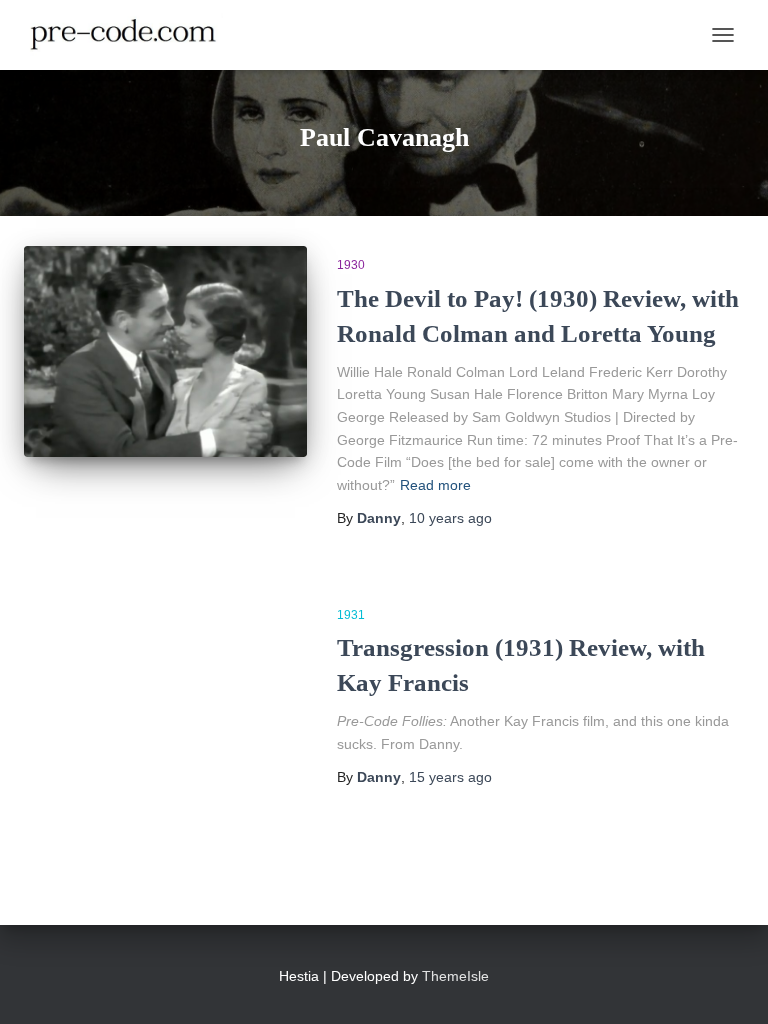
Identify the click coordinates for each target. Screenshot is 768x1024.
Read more (435, 485)
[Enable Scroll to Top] (728, 984)
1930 (351, 265)
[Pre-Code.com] (131, 35)
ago (450, 518)
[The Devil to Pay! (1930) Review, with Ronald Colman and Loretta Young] (165, 351)
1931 (351, 615)
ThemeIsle (455, 976)
